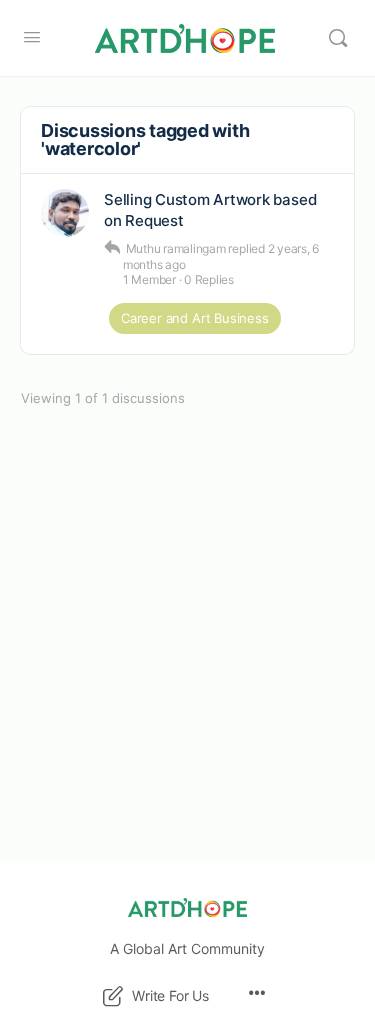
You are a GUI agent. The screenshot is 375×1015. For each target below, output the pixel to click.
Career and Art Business (195, 318)
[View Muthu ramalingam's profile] (65, 213)
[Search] (338, 38)
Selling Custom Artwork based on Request (210, 210)
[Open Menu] (32, 36)
